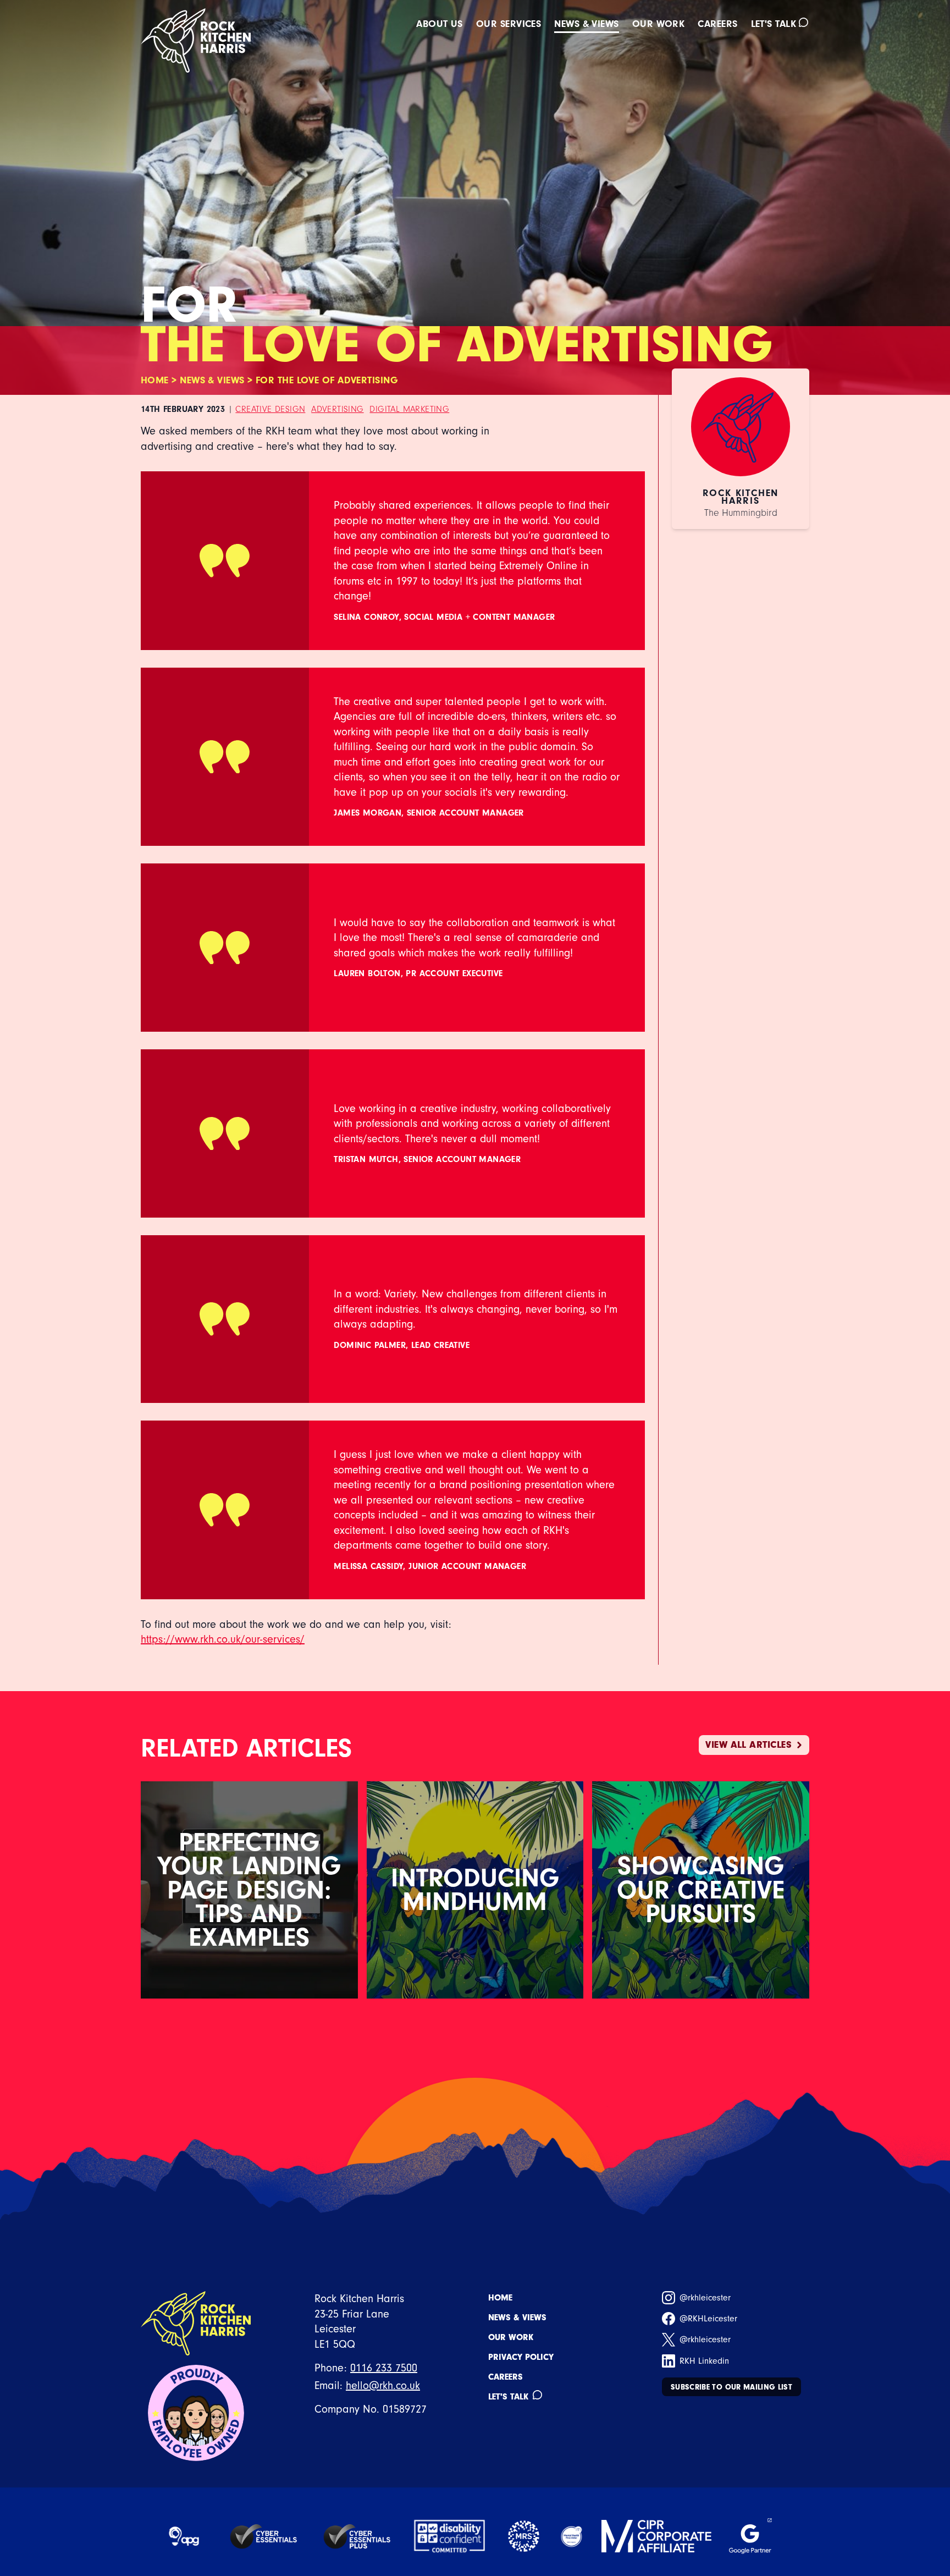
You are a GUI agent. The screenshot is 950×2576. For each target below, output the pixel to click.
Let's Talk (508, 2397)
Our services (509, 24)
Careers (717, 24)
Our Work (511, 2337)
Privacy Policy (521, 2357)
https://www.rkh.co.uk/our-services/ (223, 1639)
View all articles (749, 1745)
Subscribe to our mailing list (731, 2387)
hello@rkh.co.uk (383, 2385)
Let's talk (774, 24)
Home (155, 380)
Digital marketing (409, 409)
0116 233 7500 (384, 2368)
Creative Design (270, 409)
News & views (586, 24)
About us (440, 24)
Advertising (337, 409)
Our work (659, 24)
